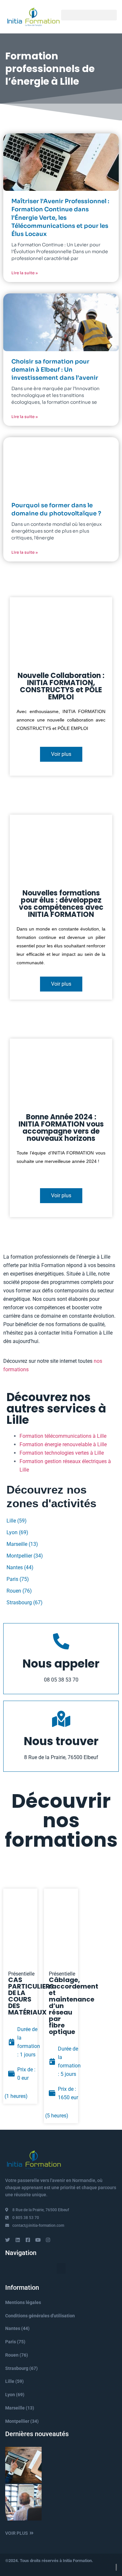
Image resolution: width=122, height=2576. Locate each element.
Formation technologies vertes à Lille (62, 1453)
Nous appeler (61, 1664)
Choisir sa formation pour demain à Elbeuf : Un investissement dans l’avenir (55, 370)
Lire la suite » (25, 273)
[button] (89, 15)
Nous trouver (61, 1741)
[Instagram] (48, 2240)
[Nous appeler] (61, 1641)
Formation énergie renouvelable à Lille (63, 1444)
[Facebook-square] (28, 2240)
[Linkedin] (18, 2240)
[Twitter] (8, 2240)
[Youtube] (38, 2240)
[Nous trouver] (61, 1719)
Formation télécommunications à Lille (63, 1436)
